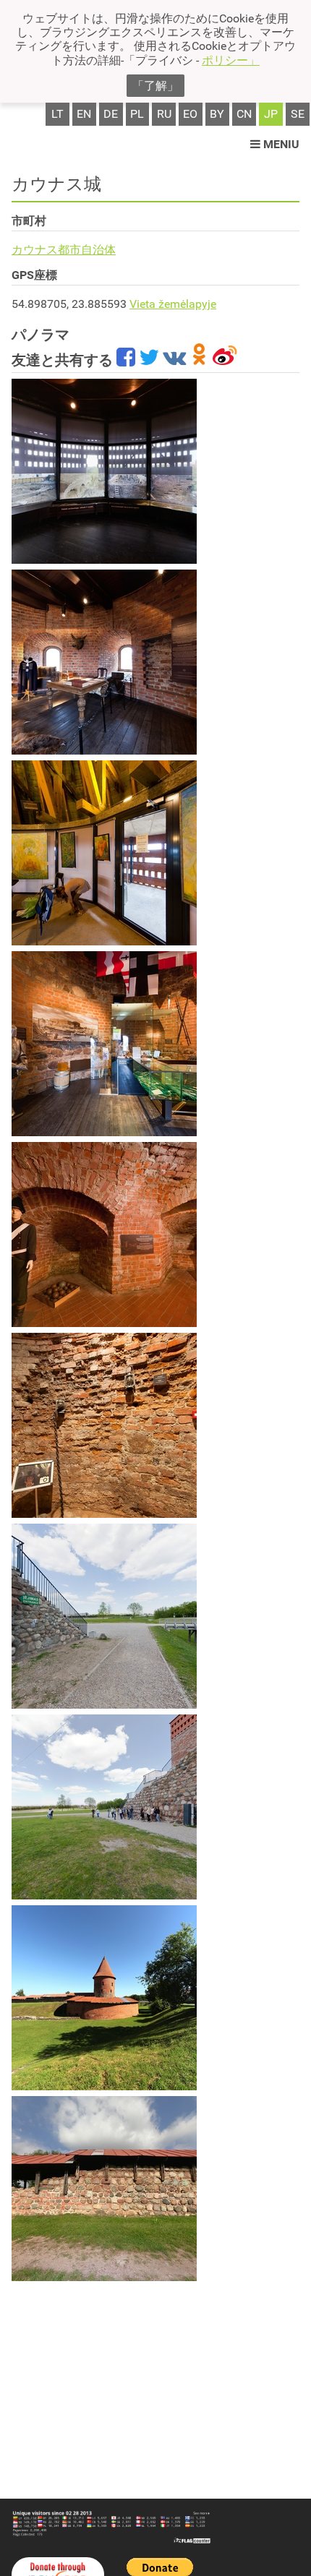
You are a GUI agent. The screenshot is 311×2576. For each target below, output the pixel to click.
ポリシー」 (231, 60)
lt (57, 114)
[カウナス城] (104, 471)
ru (164, 114)
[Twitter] (149, 360)
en (84, 114)
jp (271, 114)
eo (190, 114)
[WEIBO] (225, 360)
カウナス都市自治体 (64, 250)
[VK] (174, 360)
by (217, 114)
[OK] (199, 360)
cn (244, 114)
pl (137, 114)
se (298, 114)
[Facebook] (126, 360)
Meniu (280, 144)
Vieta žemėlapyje (173, 304)
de (111, 114)
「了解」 (155, 86)
